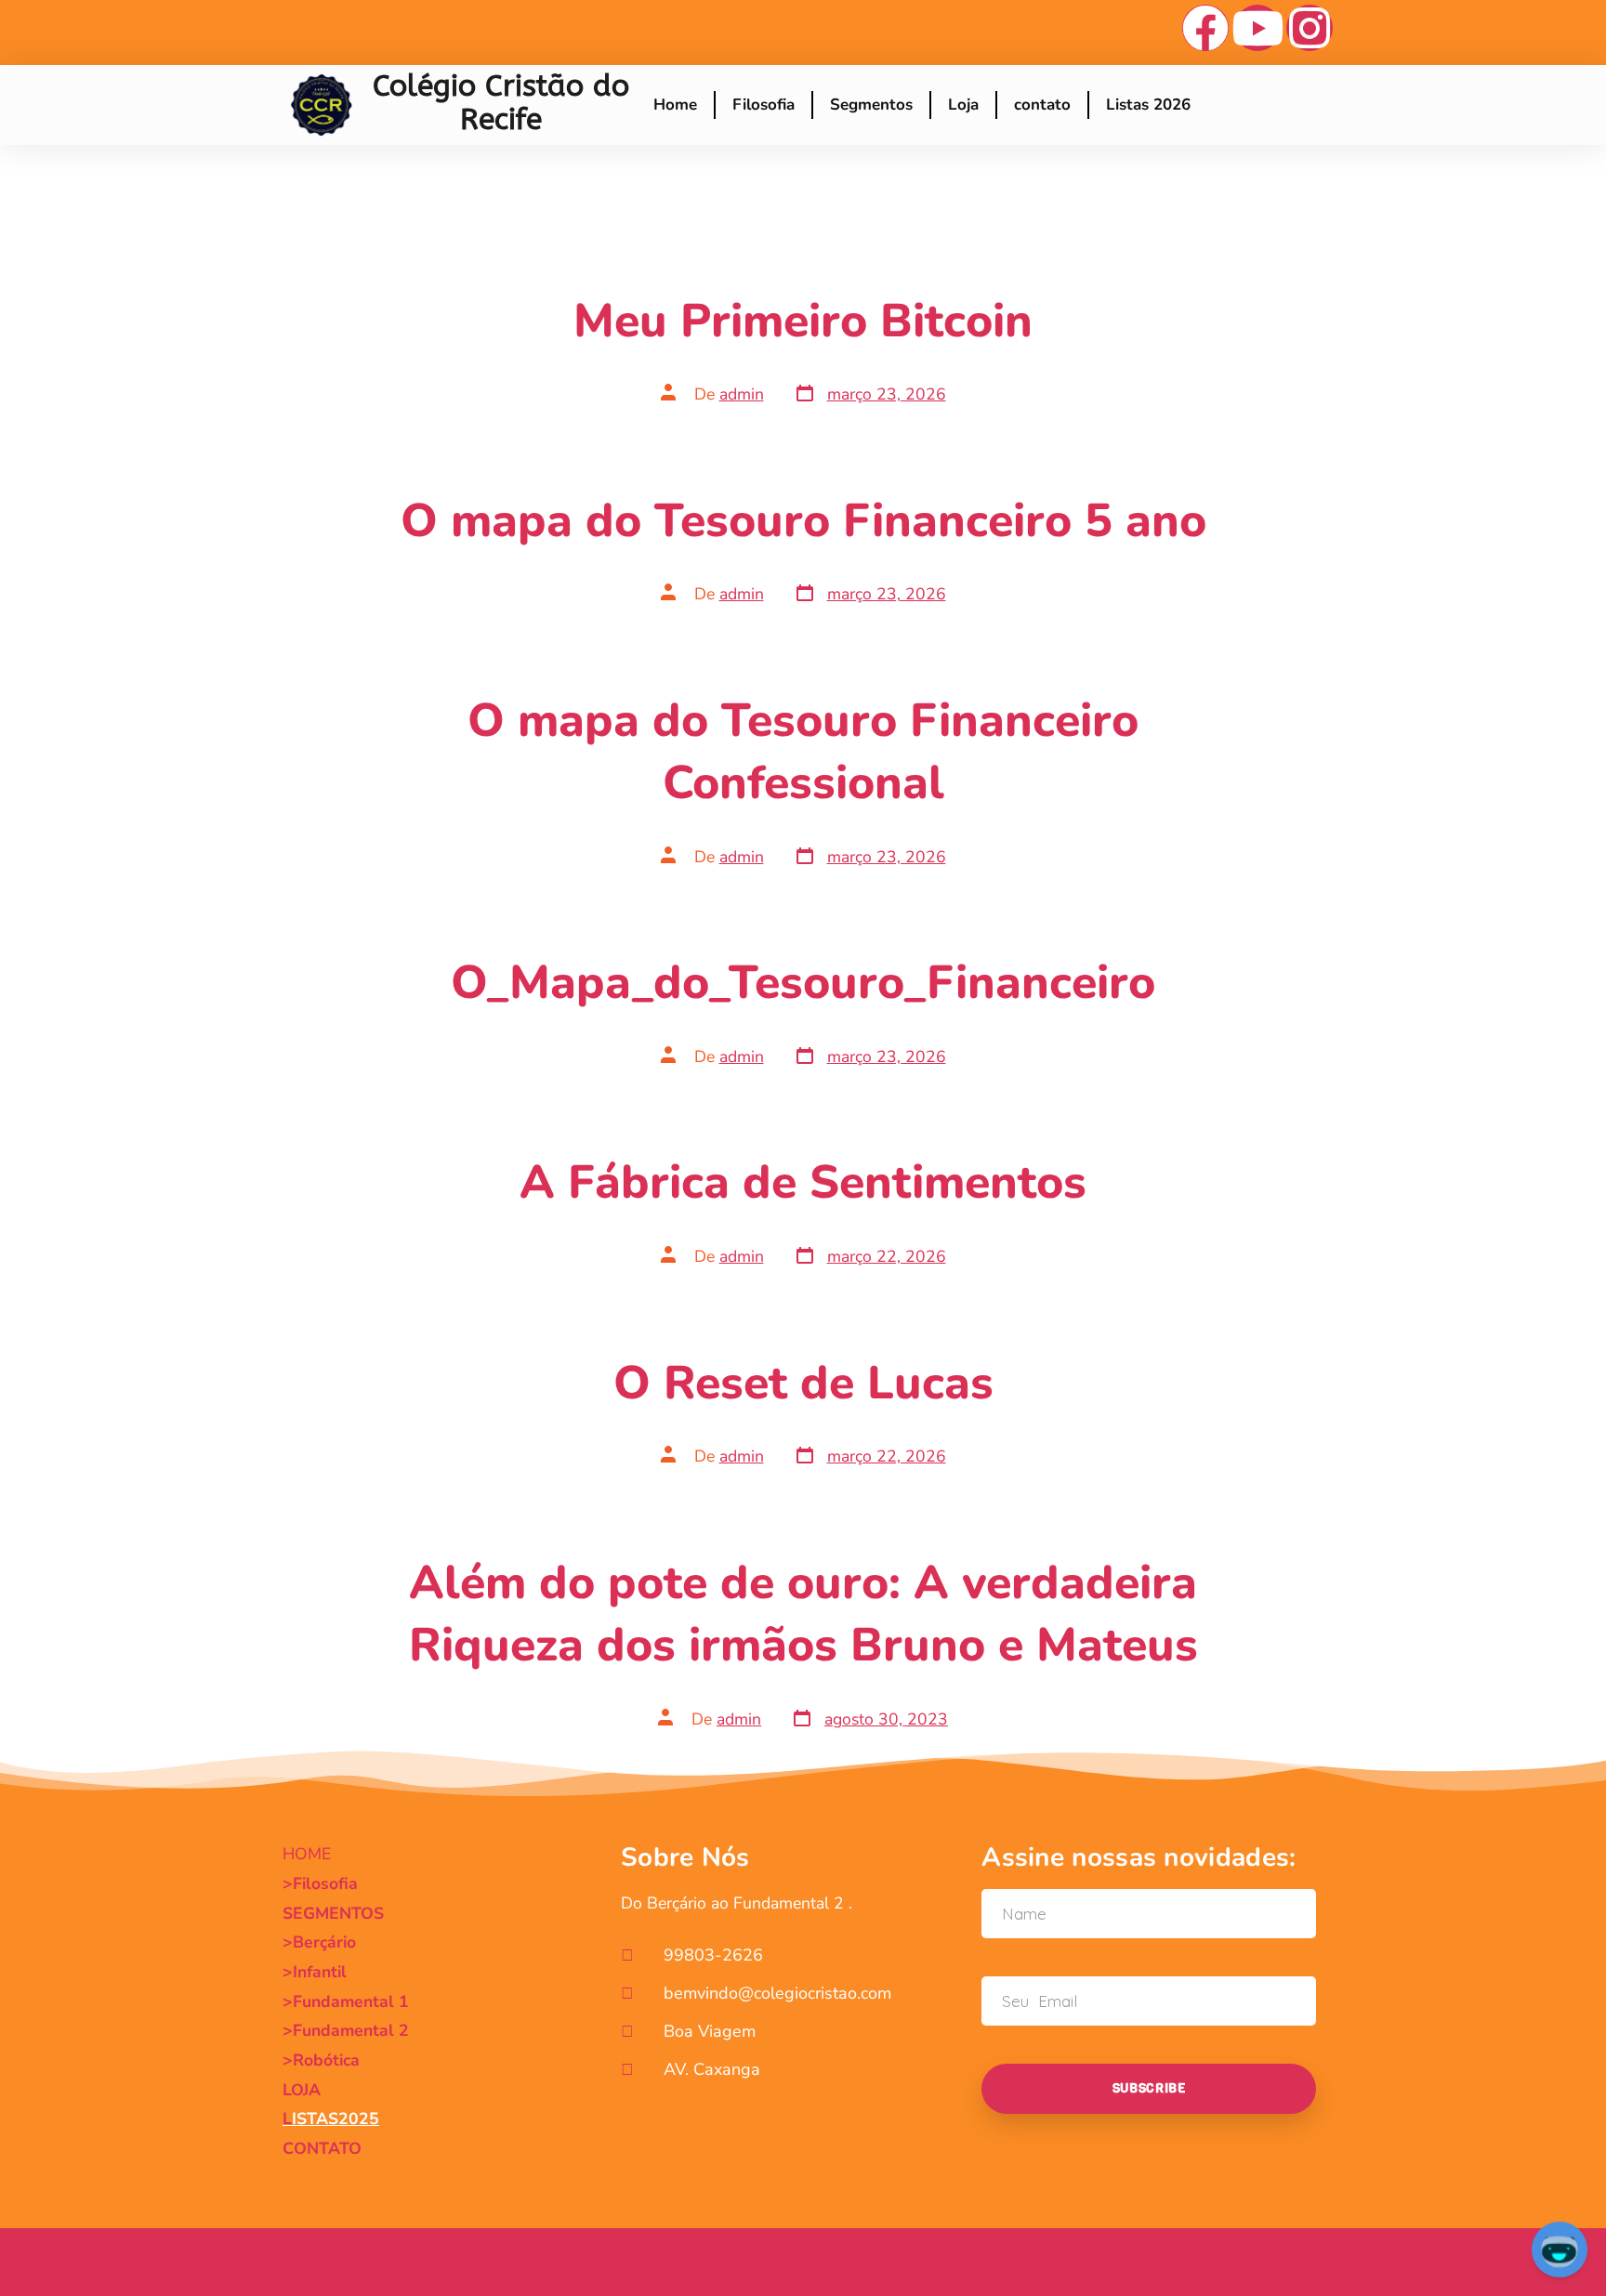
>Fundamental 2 (346, 2030)
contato (1042, 105)
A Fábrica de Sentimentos (803, 1182)
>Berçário (319, 1942)
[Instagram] (1310, 28)
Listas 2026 (1148, 105)
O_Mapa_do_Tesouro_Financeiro (803, 983)
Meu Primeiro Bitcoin (803, 321)
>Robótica (321, 2060)
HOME (307, 1854)
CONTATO (322, 2148)
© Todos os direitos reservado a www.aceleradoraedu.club (454, 2262)
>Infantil (315, 1972)
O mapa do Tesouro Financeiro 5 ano (803, 521)
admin (742, 394)
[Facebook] (1205, 28)
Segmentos (871, 105)
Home (675, 105)
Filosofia (764, 105)
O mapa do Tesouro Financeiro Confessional (803, 752)
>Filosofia (320, 1883)
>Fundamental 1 (346, 2001)
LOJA (302, 2090)
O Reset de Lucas (803, 1383)
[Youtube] (1257, 28)
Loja (963, 105)
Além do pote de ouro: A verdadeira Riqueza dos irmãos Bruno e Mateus (803, 1614)
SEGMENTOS (333, 1913)
